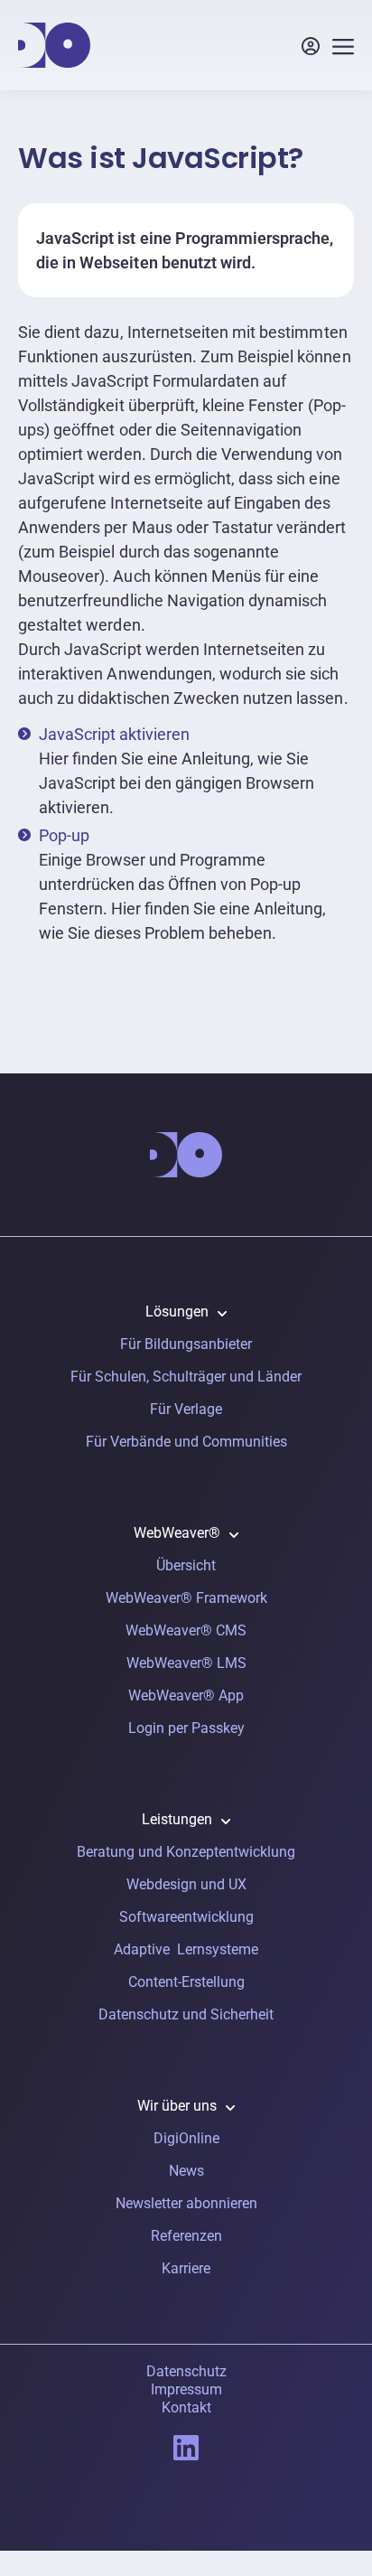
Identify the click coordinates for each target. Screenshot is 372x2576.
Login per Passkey (186, 1728)
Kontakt (186, 2407)
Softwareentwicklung (186, 1917)
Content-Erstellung (186, 1982)
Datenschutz (186, 2371)
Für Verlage (186, 1409)
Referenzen (186, 2236)
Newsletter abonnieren (186, 2203)
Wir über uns (177, 2106)
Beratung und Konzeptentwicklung (186, 1852)
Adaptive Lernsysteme (186, 1949)
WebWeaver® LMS (186, 1663)
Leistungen (177, 1819)
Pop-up (64, 835)
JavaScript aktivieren (114, 734)
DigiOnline (186, 2138)
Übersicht (186, 1565)
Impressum (186, 2389)
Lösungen (177, 1311)
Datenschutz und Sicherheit (186, 2014)
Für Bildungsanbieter (186, 1344)
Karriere (186, 2268)
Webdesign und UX (186, 1884)
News (186, 2171)
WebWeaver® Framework (186, 1598)
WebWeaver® (177, 1533)
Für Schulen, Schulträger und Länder (186, 1377)
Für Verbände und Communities (186, 1442)
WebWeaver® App (186, 1695)
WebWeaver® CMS (186, 1630)
